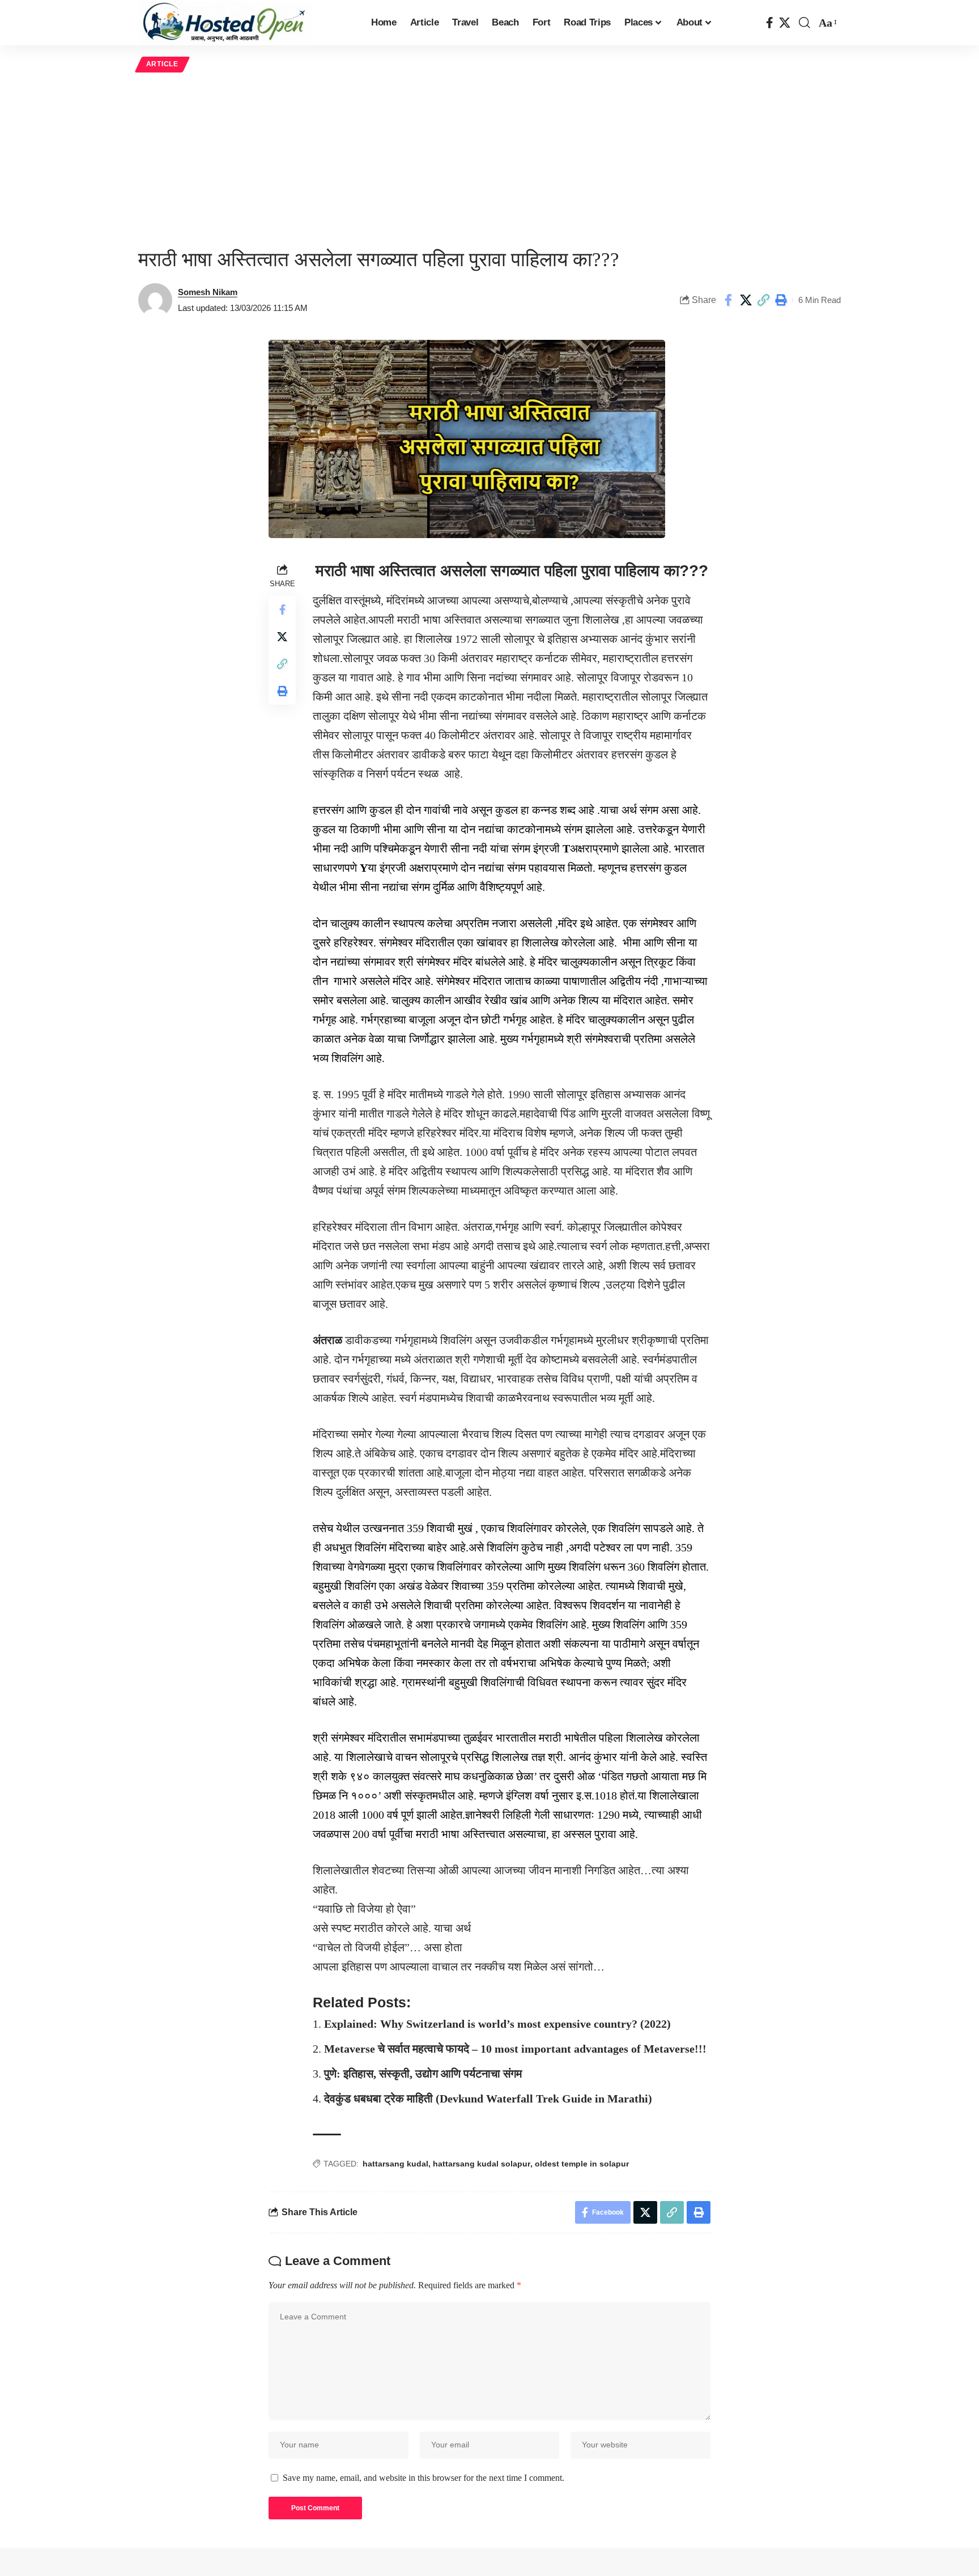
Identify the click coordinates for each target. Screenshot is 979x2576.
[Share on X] (746, 300)
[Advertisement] (489, 160)
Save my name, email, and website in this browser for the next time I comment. (423, 2478)
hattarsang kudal (395, 2164)
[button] (805, 23)
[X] (785, 23)
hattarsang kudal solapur (482, 2164)
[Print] (781, 300)
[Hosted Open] (225, 23)
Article (162, 64)
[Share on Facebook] (728, 300)
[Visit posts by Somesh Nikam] (155, 300)
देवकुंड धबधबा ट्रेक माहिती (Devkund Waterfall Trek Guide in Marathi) (488, 2099)
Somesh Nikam (208, 292)
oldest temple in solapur (582, 2164)
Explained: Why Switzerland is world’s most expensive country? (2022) (497, 2024)
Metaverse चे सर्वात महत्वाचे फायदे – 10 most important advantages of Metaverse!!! (515, 2049)
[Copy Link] (763, 300)
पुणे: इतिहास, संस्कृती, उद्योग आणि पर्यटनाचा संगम (423, 2074)
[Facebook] (770, 23)
